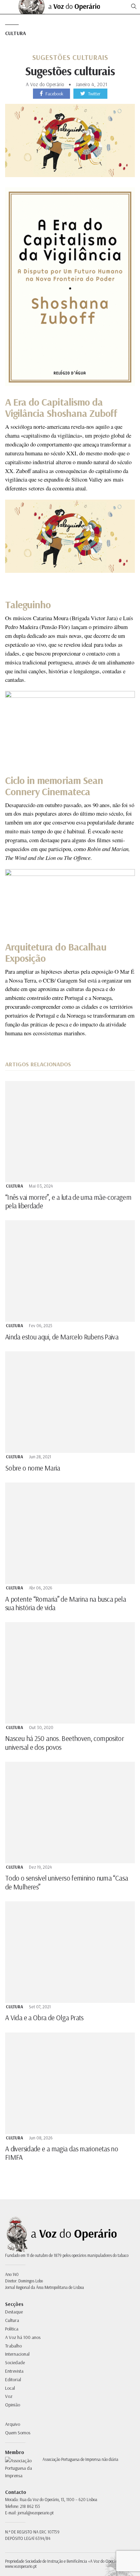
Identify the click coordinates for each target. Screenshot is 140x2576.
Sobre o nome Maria (33, 1468)
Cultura (15, 33)
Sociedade (15, 2362)
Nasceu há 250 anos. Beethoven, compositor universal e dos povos (64, 1742)
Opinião (13, 2405)
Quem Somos (18, 2433)
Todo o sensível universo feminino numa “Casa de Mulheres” (66, 1882)
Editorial (13, 2379)
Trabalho (13, 2346)
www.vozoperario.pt (21, 2566)
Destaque (14, 2312)
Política (12, 2329)
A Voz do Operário (45, 84)
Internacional (17, 2354)
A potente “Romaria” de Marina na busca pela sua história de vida (65, 1603)
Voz (9, 2396)
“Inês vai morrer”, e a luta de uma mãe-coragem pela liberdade (68, 1201)
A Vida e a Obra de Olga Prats (44, 2017)
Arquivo (13, 2424)
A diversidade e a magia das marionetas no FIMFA (62, 2153)
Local (10, 2388)
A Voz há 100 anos (23, 2337)
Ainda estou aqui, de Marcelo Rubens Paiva (62, 1337)
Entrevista (14, 2371)
